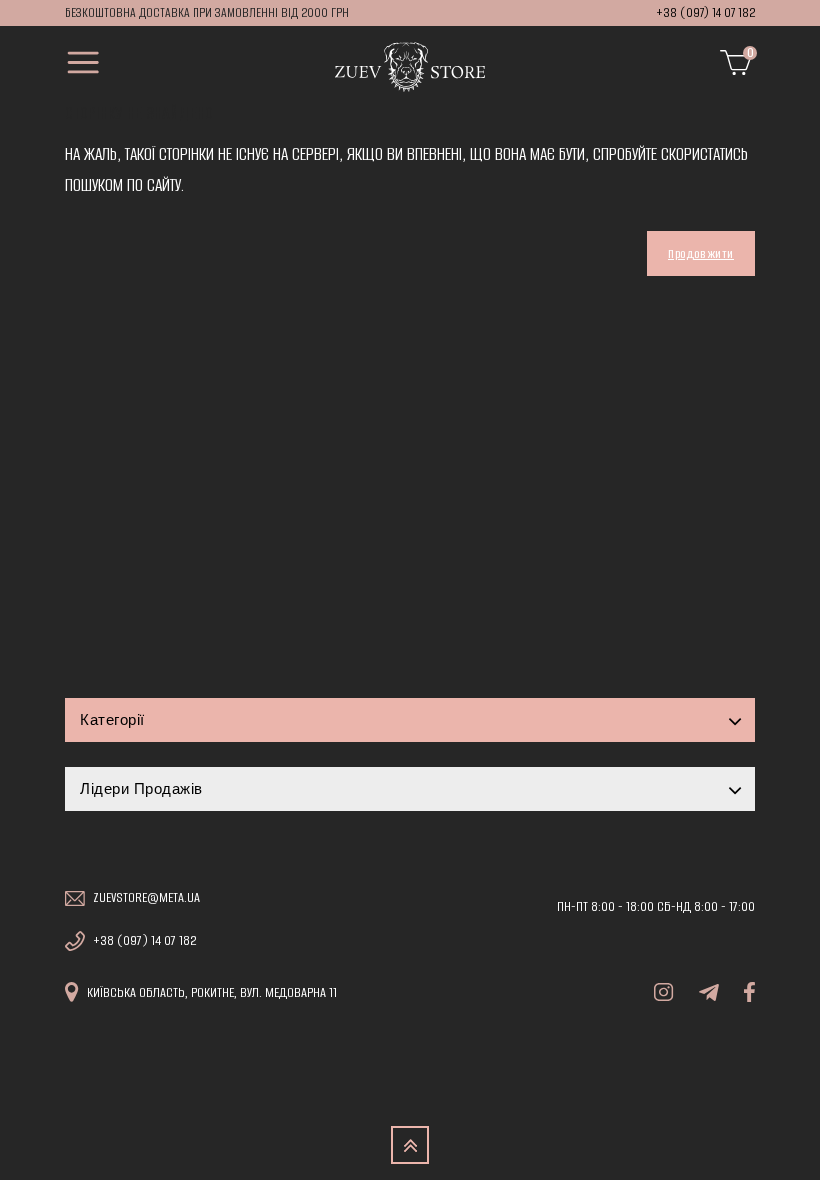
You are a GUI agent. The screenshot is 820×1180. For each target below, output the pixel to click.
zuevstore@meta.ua (146, 898)
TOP (410, 1145)
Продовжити (701, 253)
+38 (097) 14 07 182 (705, 12)
